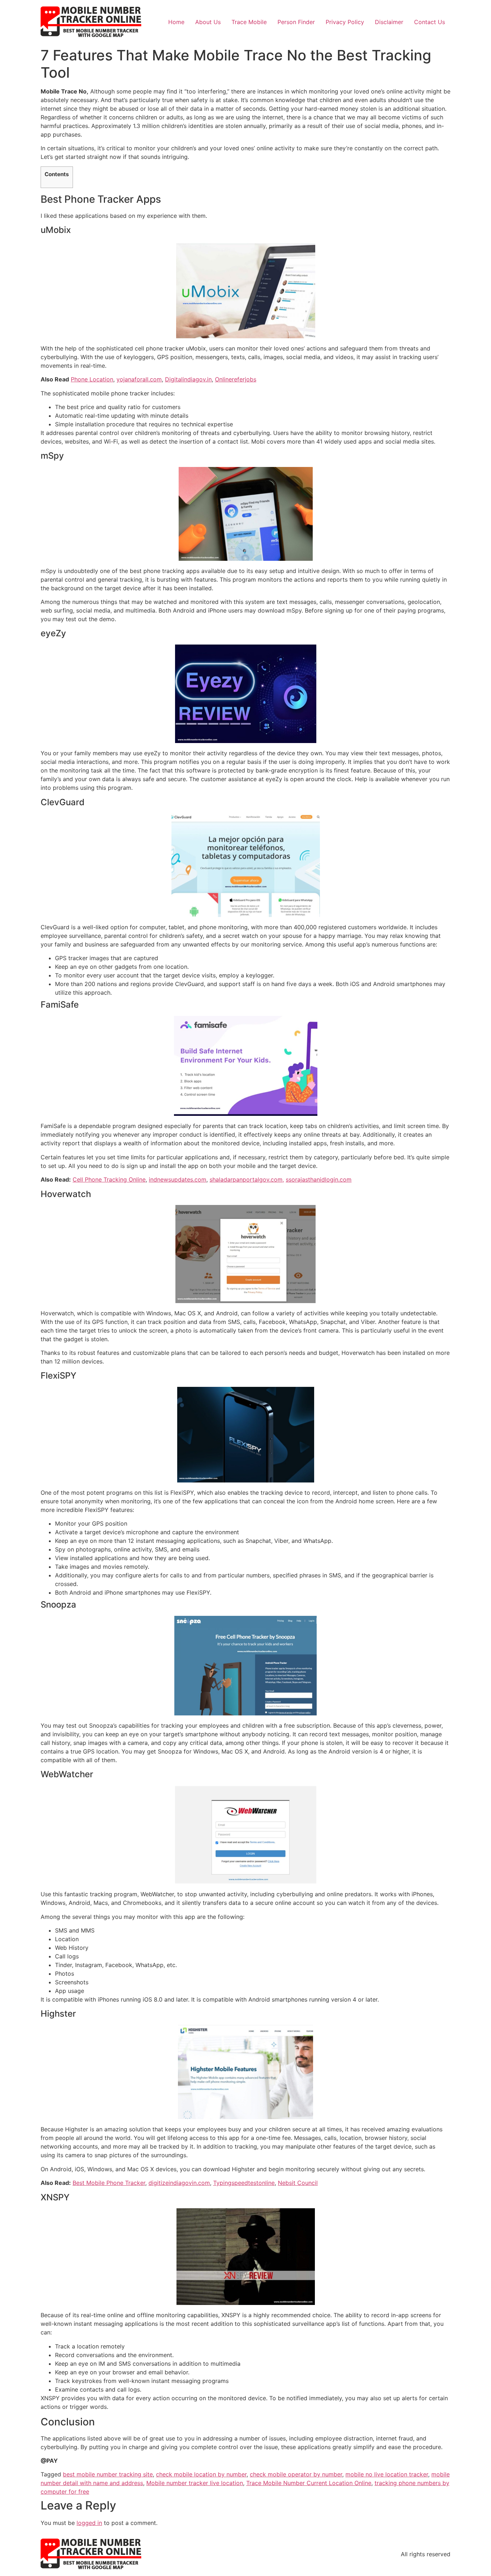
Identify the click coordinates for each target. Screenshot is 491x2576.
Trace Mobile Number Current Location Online (309, 2483)
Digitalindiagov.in (188, 379)
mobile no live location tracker (387, 2474)
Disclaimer (389, 22)
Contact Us (430, 22)
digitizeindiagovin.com (179, 2183)
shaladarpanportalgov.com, (247, 1179)
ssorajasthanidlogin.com (319, 1179)
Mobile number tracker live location (195, 2483)
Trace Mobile (249, 22)
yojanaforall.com (139, 379)
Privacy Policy (345, 22)
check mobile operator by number (296, 2474)
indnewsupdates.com (178, 1179)
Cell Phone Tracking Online (109, 1179)
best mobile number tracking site (108, 2474)
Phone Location (92, 379)
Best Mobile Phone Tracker (109, 2183)
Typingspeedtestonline (244, 2183)
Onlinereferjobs (236, 379)
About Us (208, 22)
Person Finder (296, 22)
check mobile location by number (201, 2474)
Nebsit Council (298, 2183)
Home (176, 22)
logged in (89, 2523)
